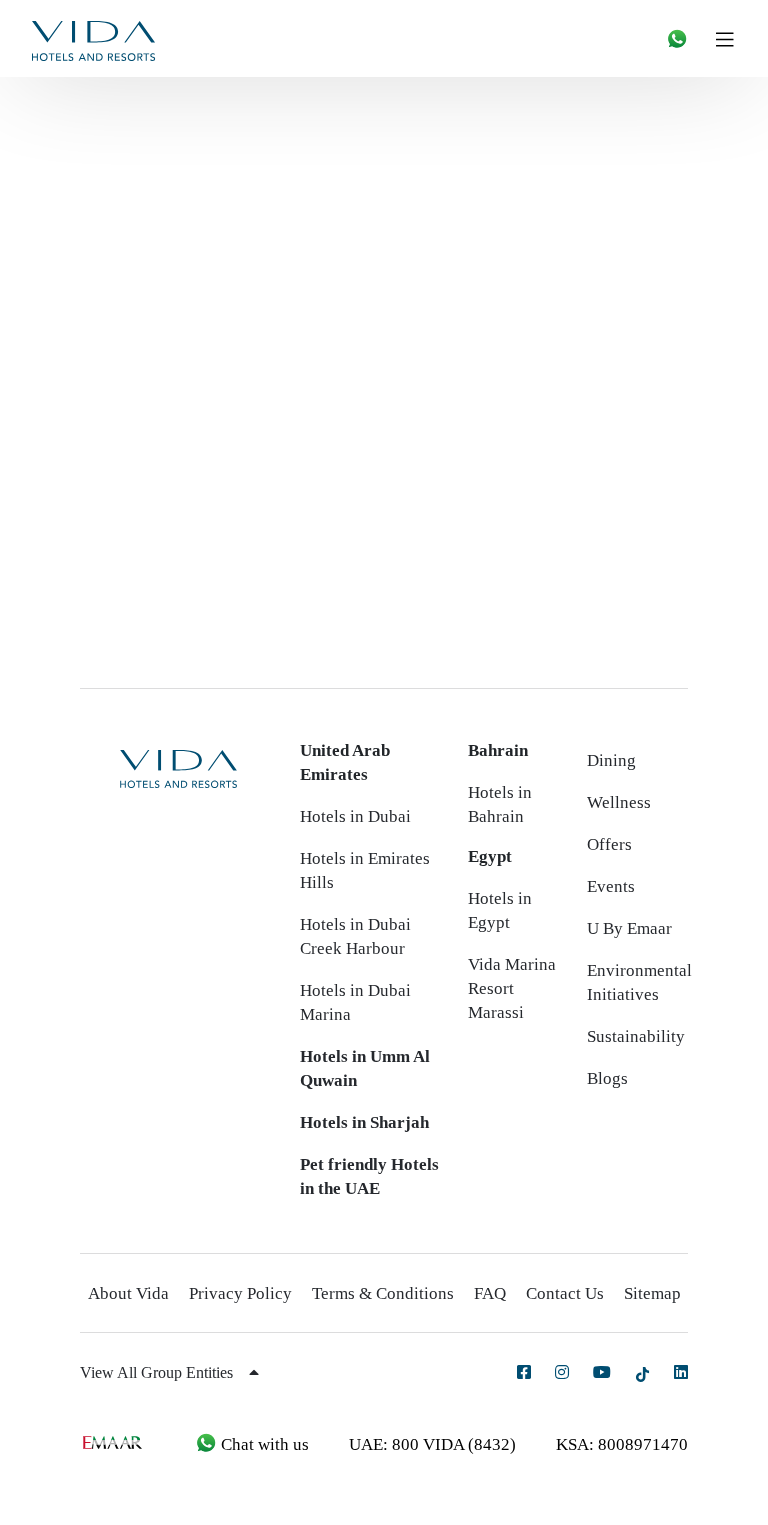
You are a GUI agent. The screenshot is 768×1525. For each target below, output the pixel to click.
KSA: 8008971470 (622, 1444)
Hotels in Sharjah (364, 1122)
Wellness (619, 802)
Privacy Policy (240, 1293)
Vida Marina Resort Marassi (512, 988)
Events (611, 886)
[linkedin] (681, 1372)
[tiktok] (642, 1373)
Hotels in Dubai (355, 816)
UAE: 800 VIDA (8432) (432, 1444)
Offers (609, 844)
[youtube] (602, 1372)
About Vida (128, 1293)
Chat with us (263, 1444)
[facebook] (524, 1372)
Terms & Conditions (383, 1293)
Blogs (607, 1078)
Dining (611, 760)
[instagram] (562, 1372)
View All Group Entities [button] (158, 1372)
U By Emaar (629, 928)
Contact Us (565, 1293)
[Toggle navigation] (732, 38)
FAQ (490, 1293)
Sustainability (636, 1036)
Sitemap (652, 1293)
